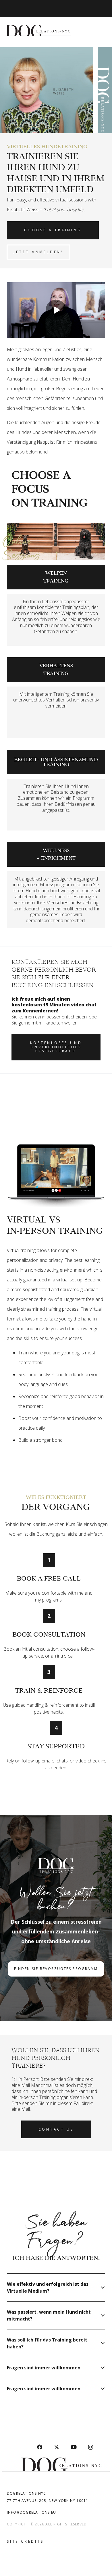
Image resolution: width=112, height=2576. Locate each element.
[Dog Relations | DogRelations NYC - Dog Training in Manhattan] (38, 29)
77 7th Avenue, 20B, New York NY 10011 (48, 2501)
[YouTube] (74, 2447)
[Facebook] (39, 2447)
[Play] (56, 310)
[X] (57, 2447)
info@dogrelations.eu (31, 2512)
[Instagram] (91, 2447)
